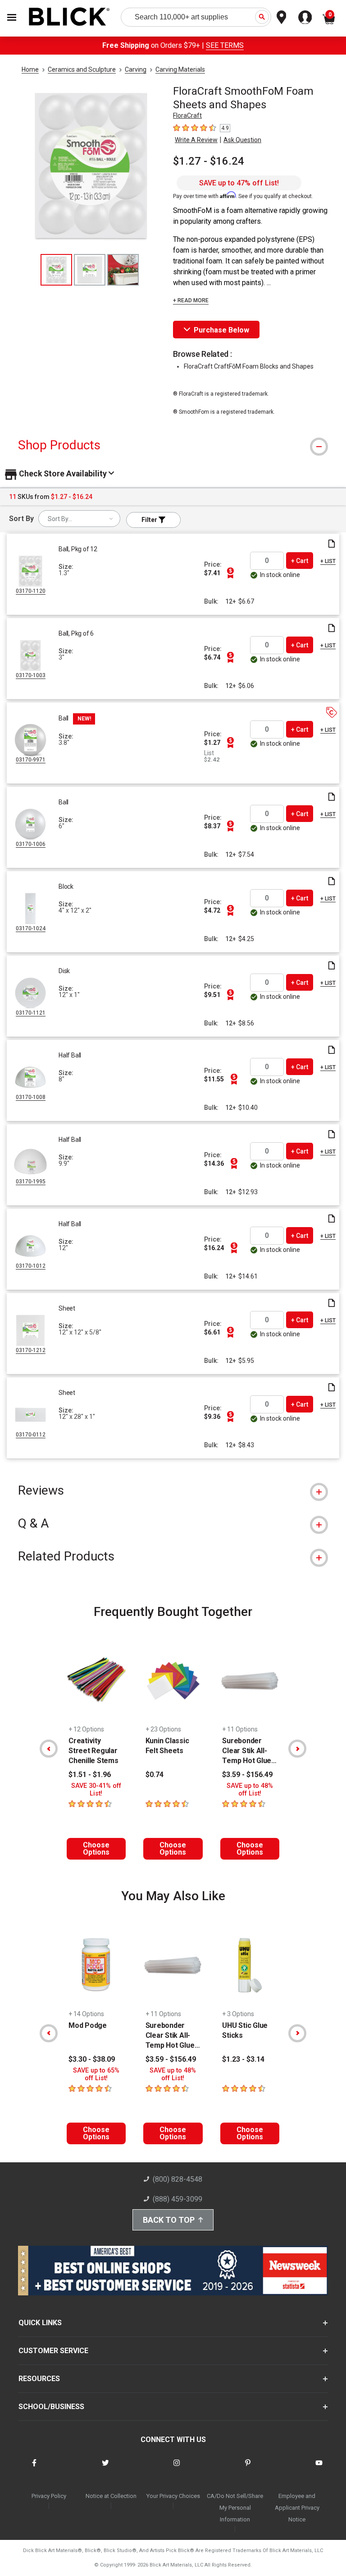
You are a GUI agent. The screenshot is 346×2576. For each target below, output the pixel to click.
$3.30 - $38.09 (92, 2059)
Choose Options (96, 1849)
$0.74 (155, 1775)
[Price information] (230, 573)
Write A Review (196, 140)
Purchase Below (221, 330)
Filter (150, 520)
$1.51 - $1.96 (90, 1775)
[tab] (173, 445)
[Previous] (49, 1749)
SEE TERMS (225, 45)
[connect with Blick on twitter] (105, 2468)
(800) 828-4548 (178, 2179)
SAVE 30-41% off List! (96, 1790)
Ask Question (242, 140)
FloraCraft (187, 115)
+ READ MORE (191, 300)
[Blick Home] (69, 17)
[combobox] (79, 519)
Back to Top (169, 2220)
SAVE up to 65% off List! (96, 2074)
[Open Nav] (12, 17)
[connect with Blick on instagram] (177, 2468)
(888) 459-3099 (178, 2199)
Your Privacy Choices (173, 2496)
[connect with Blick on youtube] (319, 2468)
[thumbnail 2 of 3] (90, 270)
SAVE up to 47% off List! (239, 183)
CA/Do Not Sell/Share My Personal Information (235, 2508)
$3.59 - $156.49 (247, 1775)
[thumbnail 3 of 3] (123, 270)
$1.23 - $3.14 (243, 2059)
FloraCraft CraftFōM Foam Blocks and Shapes (249, 366)
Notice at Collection (111, 2496)
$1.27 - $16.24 (209, 161)
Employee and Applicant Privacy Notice (297, 2508)
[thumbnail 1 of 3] (56, 270)
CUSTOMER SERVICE (53, 2351)
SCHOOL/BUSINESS (51, 2407)
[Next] (297, 1749)
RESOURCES (39, 2379)
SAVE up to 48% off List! (250, 1790)
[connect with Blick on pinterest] (248, 2468)
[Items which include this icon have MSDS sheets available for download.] (332, 544)
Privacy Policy (49, 2496)
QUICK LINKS (40, 2323)
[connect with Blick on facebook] (34, 2468)
